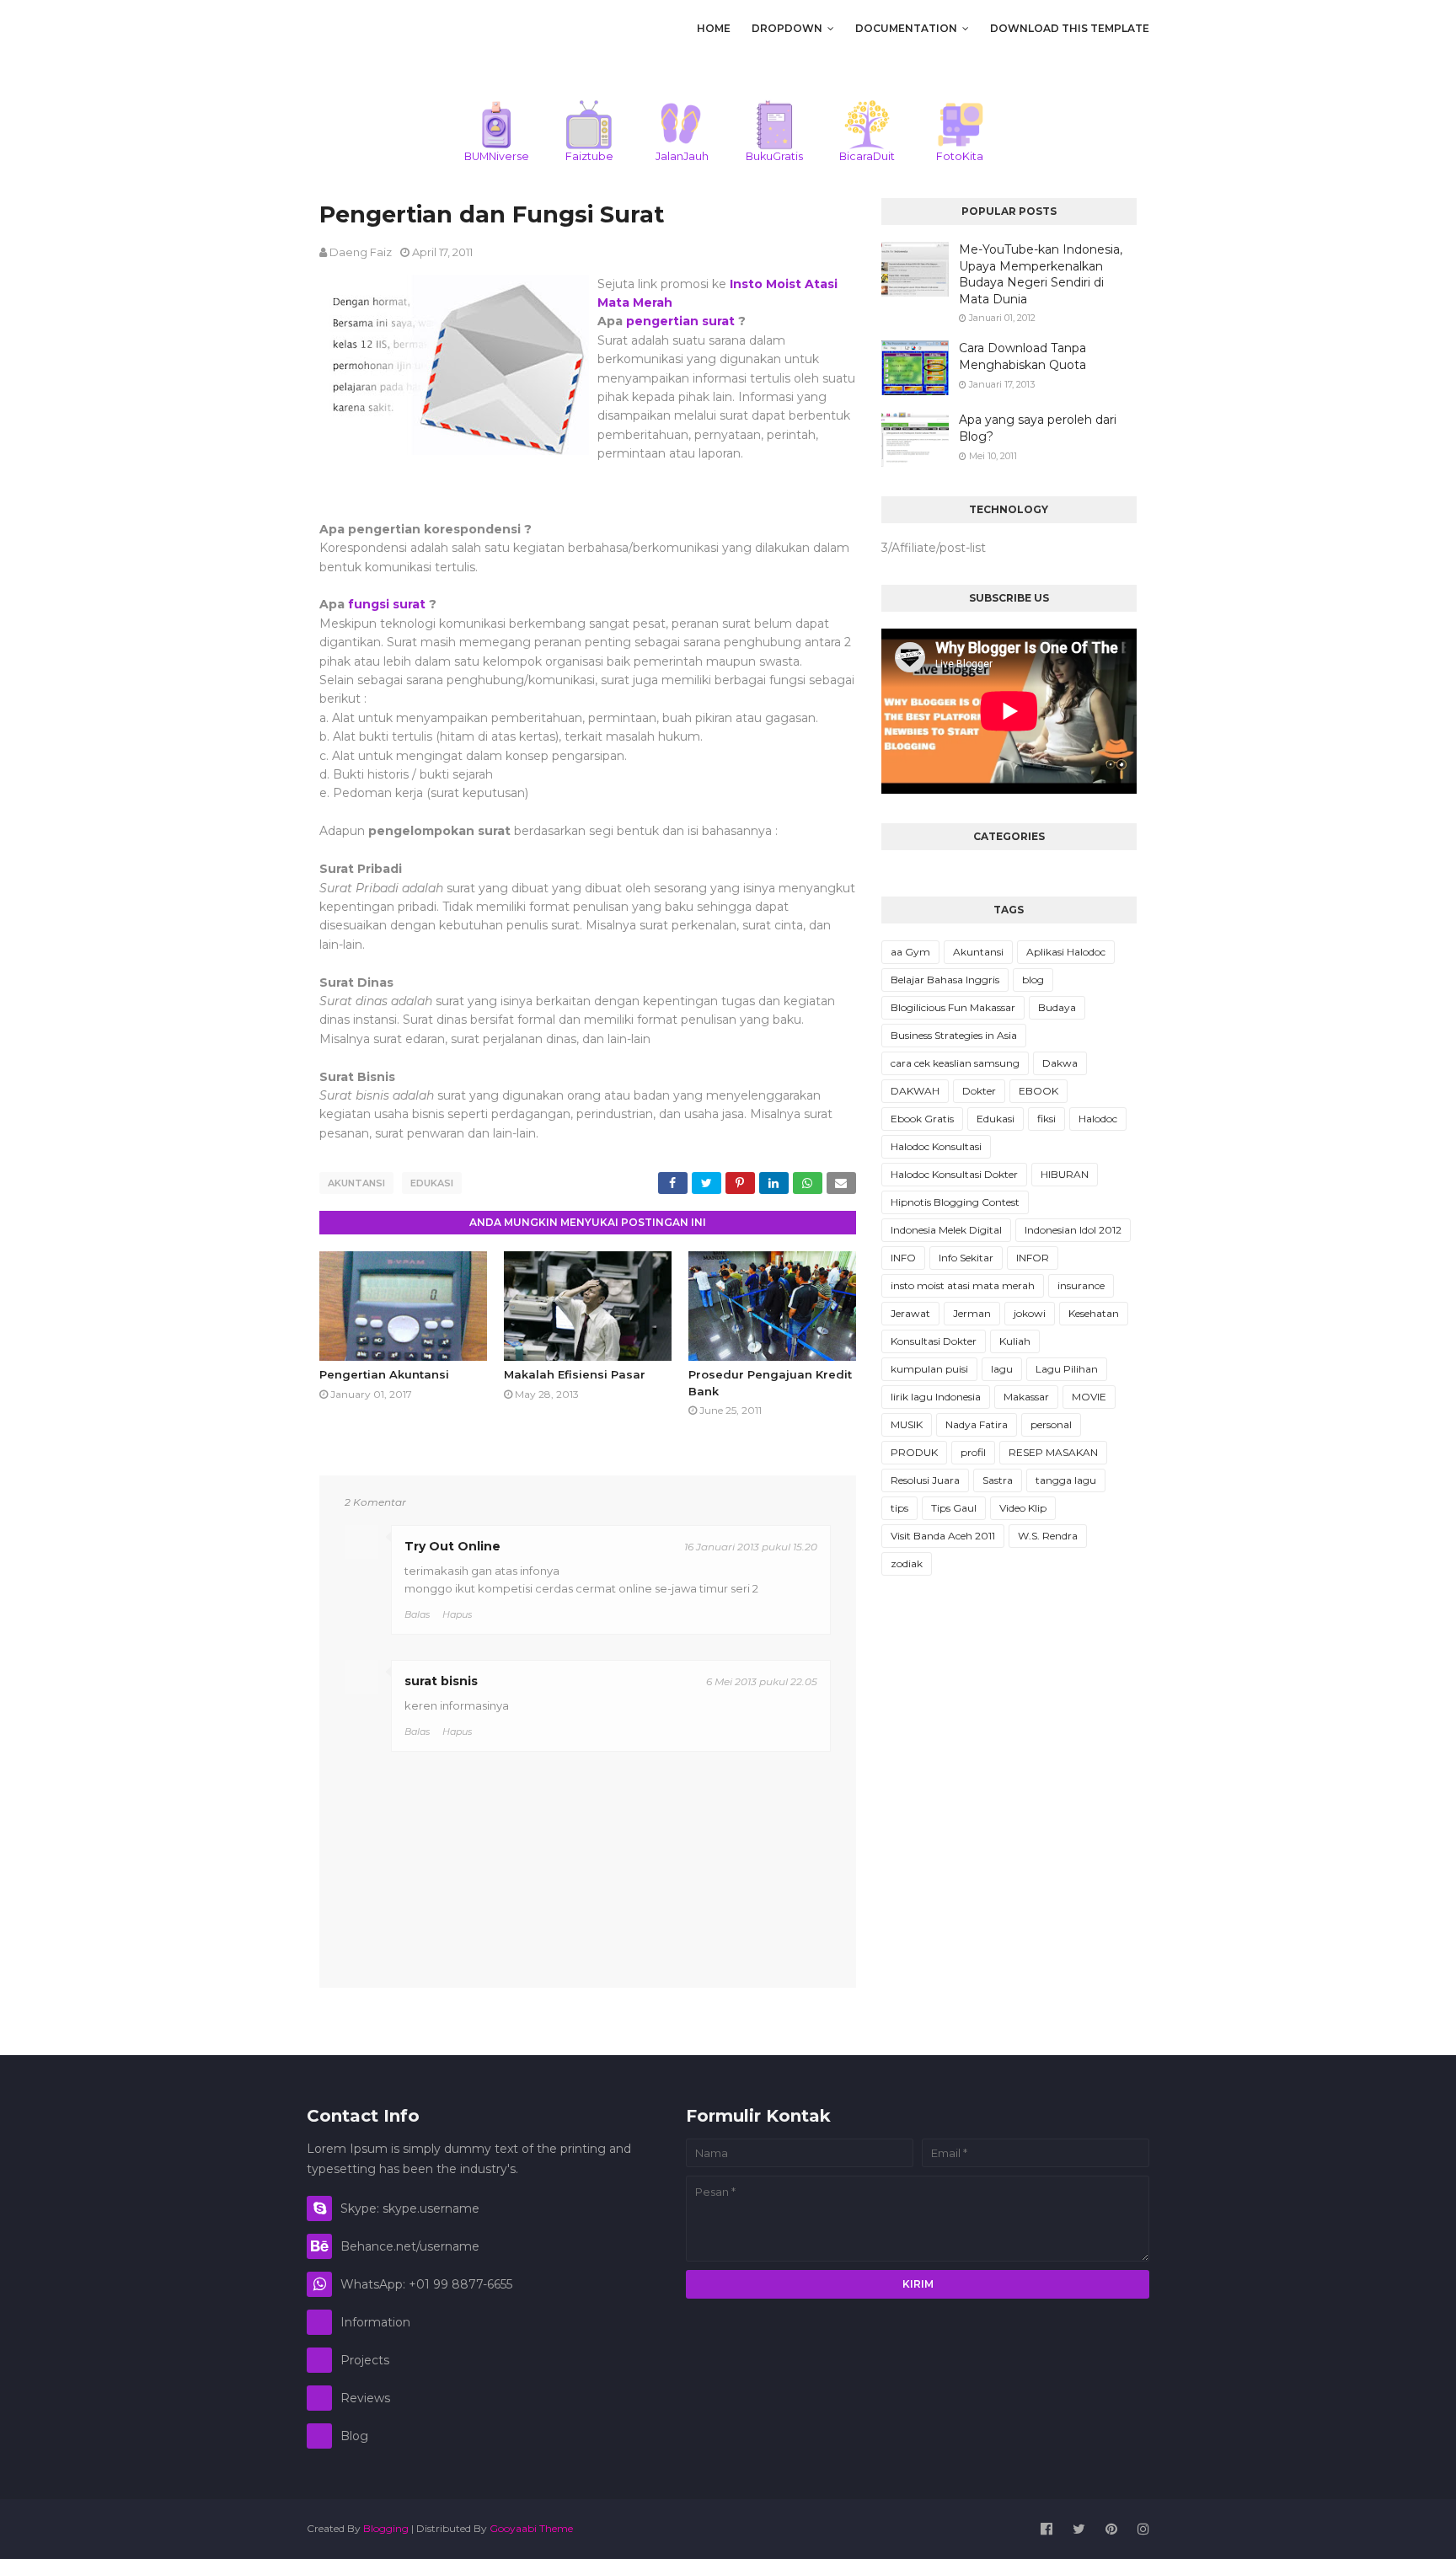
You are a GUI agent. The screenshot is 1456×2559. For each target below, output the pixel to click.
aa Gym (910, 952)
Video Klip (1023, 1508)
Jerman (972, 1313)
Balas (417, 1614)
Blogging (386, 2528)
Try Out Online (452, 1546)
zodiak (907, 1563)
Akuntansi (356, 1183)
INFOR (1033, 1258)
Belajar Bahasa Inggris (945, 980)
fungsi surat (387, 604)
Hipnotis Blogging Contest (955, 1202)
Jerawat (910, 1313)
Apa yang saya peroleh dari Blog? (1038, 428)
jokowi (1030, 1313)
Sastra (998, 1480)
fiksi (1046, 1119)
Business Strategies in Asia (954, 1035)
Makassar (1026, 1397)
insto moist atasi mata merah (963, 1285)
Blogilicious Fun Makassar (953, 1007)
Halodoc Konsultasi (936, 1146)
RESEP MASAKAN (1053, 1452)
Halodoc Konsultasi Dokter (954, 1174)
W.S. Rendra (1048, 1536)
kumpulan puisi (929, 1369)
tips (899, 1508)
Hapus (457, 1614)
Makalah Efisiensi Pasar (575, 1374)
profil (973, 1452)
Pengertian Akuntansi (384, 1374)
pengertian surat (680, 321)
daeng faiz (361, 252)
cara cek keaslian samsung (955, 1063)
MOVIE (1089, 1397)
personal (1051, 1424)
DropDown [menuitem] (787, 28)
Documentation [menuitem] (906, 28)
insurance (1081, 1285)
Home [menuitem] (714, 28)
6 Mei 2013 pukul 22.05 (762, 1681)
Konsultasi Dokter (934, 1341)
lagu (1002, 1369)
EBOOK (1038, 1091)
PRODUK (914, 1452)
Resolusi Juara (925, 1480)
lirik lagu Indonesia (936, 1397)
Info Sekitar (966, 1258)
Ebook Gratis (922, 1119)
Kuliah (1015, 1341)
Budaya (1057, 1007)
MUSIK (907, 1424)
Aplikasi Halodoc (1066, 952)
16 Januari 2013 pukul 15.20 (751, 1547)
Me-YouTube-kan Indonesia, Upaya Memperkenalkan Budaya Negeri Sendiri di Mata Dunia (1041, 274)
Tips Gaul (954, 1508)
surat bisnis (441, 1681)
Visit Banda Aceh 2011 (943, 1536)
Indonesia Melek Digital (946, 1230)
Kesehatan (1094, 1313)
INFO (903, 1258)
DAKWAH (915, 1091)
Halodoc (1098, 1119)
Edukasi (432, 1183)
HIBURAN (1065, 1174)
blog (1033, 980)
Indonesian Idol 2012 (1073, 1230)
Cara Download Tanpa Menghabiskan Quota (1022, 356)
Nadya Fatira (977, 1424)
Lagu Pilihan (1067, 1369)
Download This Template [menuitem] (1070, 28)
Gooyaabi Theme (531, 2528)
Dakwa (1060, 1063)
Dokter (979, 1091)
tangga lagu (1066, 1480)
